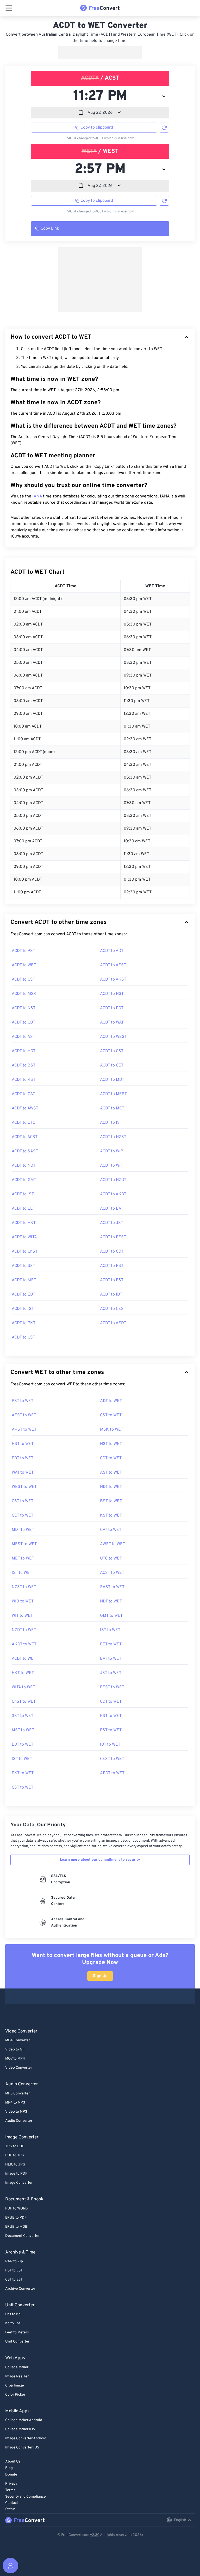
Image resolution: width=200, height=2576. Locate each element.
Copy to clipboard (97, 128)
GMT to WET (111, 1616)
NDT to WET (111, 1601)
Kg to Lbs (13, 2323)
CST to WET (111, 1415)
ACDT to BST (24, 1065)
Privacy (11, 2484)
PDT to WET (23, 1458)
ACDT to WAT (112, 1022)
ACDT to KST (24, 1080)
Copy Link (50, 229)
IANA (37, 496)
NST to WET (111, 1444)
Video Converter (19, 2068)
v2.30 (95, 2535)
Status (10, 2509)
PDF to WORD (17, 2209)
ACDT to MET (112, 1108)
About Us (13, 2462)
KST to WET (111, 1516)
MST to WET (23, 1730)
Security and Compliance (26, 2497)
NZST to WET (24, 1587)
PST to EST (14, 2271)
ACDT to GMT (24, 1180)
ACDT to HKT (24, 1223)
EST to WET (111, 1730)
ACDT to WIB (112, 1151)
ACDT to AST (23, 1037)
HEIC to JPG (15, 2165)
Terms (10, 2490)
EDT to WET (23, 1745)
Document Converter (22, 2236)
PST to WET (23, 1401)
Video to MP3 (16, 2112)
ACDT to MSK (24, 994)
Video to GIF (15, 2050)
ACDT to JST (112, 1223)
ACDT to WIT (111, 1166)
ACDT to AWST (25, 1108)
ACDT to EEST (113, 1237)
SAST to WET (112, 1587)
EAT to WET (111, 1659)
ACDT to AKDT (113, 1194)
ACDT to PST (23, 951)
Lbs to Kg (13, 2314)
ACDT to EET (23, 1209)
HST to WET (23, 1444)
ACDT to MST (24, 1280)
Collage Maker (17, 2367)
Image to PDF (16, 2174)
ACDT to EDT (23, 1295)
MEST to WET (24, 1544)
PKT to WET (23, 1773)
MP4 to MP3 (15, 2103)
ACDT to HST (112, 994)
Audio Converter (19, 2121)
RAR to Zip (14, 2261)
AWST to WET (113, 1544)
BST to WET (111, 1501)
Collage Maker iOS (20, 2429)
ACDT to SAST (25, 1151)
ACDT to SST (23, 1266)
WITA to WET (23, 1687)
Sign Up (100, 1976)
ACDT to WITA (24, 1237)
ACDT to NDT (24, 1166)
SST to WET (23, 1716)
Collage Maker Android (24, 2420)
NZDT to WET (24, 1630)
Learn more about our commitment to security (100, 1860)
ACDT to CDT (23, 1022)
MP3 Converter (17, 2094)
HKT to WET (23, 1673)
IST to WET (22, 1573)
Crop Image (15, 2386)
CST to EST (14, 2280)
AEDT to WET (112, 1773)
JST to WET (111, 1673)
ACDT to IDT (111, 1295)
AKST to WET (24, 1430)
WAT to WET (23, 1473)
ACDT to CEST (113, 1309)
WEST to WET (24, 1487)
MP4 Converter (18, 2040)
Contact (12, 2503)
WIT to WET (22, 1616)
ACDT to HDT (24, 1051)
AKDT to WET (24, 1644)
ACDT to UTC (23, 1123)
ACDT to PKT (24, 1323)
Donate (11, 2475)
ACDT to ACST (25, 1137)
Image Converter (19, 2183)
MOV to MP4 (15, 2059)
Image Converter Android (26, 2438)
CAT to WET (111, 1530)
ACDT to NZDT (113, 1180)
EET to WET (111, 1644)
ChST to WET (24, 1702)
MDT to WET (23, 1530)
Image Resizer (17, 2376)
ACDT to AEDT (113, 1323)
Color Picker (15, 2395)
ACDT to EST (112, 1280)
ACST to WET (112, 1573)
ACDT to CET (112, 1065)
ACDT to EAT (112, 1209)
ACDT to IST (111, 1123)
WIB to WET (23, 1601)
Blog (9, 2468)
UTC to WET (111, 1558)
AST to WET (111, 1473)
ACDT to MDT (112, 1080)
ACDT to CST (23, 980)
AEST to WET (24, 1415)
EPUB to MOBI (17, 2227)
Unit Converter (17, 2342)
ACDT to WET (24, 965)
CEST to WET (112, 1759)
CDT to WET (111, 1458)
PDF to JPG (15, 2155)
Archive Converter (20, 2289)
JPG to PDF (15, 2146)
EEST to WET (112, 1687)
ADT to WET (111, 1401)
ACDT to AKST (113, 980)
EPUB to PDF (16, 2218)
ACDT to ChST (25, 1252)
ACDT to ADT (112, 951)
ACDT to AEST (113, 965)
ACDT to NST (24, 1008)
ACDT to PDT (112, 1008)
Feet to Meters (17, 2332)
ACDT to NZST (113, 1137)
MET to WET (23, 1558)
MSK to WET (112, 1430)
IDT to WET (110, 1745)
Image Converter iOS (22, 2448)
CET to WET (23, 1516)
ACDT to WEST (113, 1037)
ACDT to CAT (23, 1094)
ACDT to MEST (113, 1094)
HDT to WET (111, 1487)
